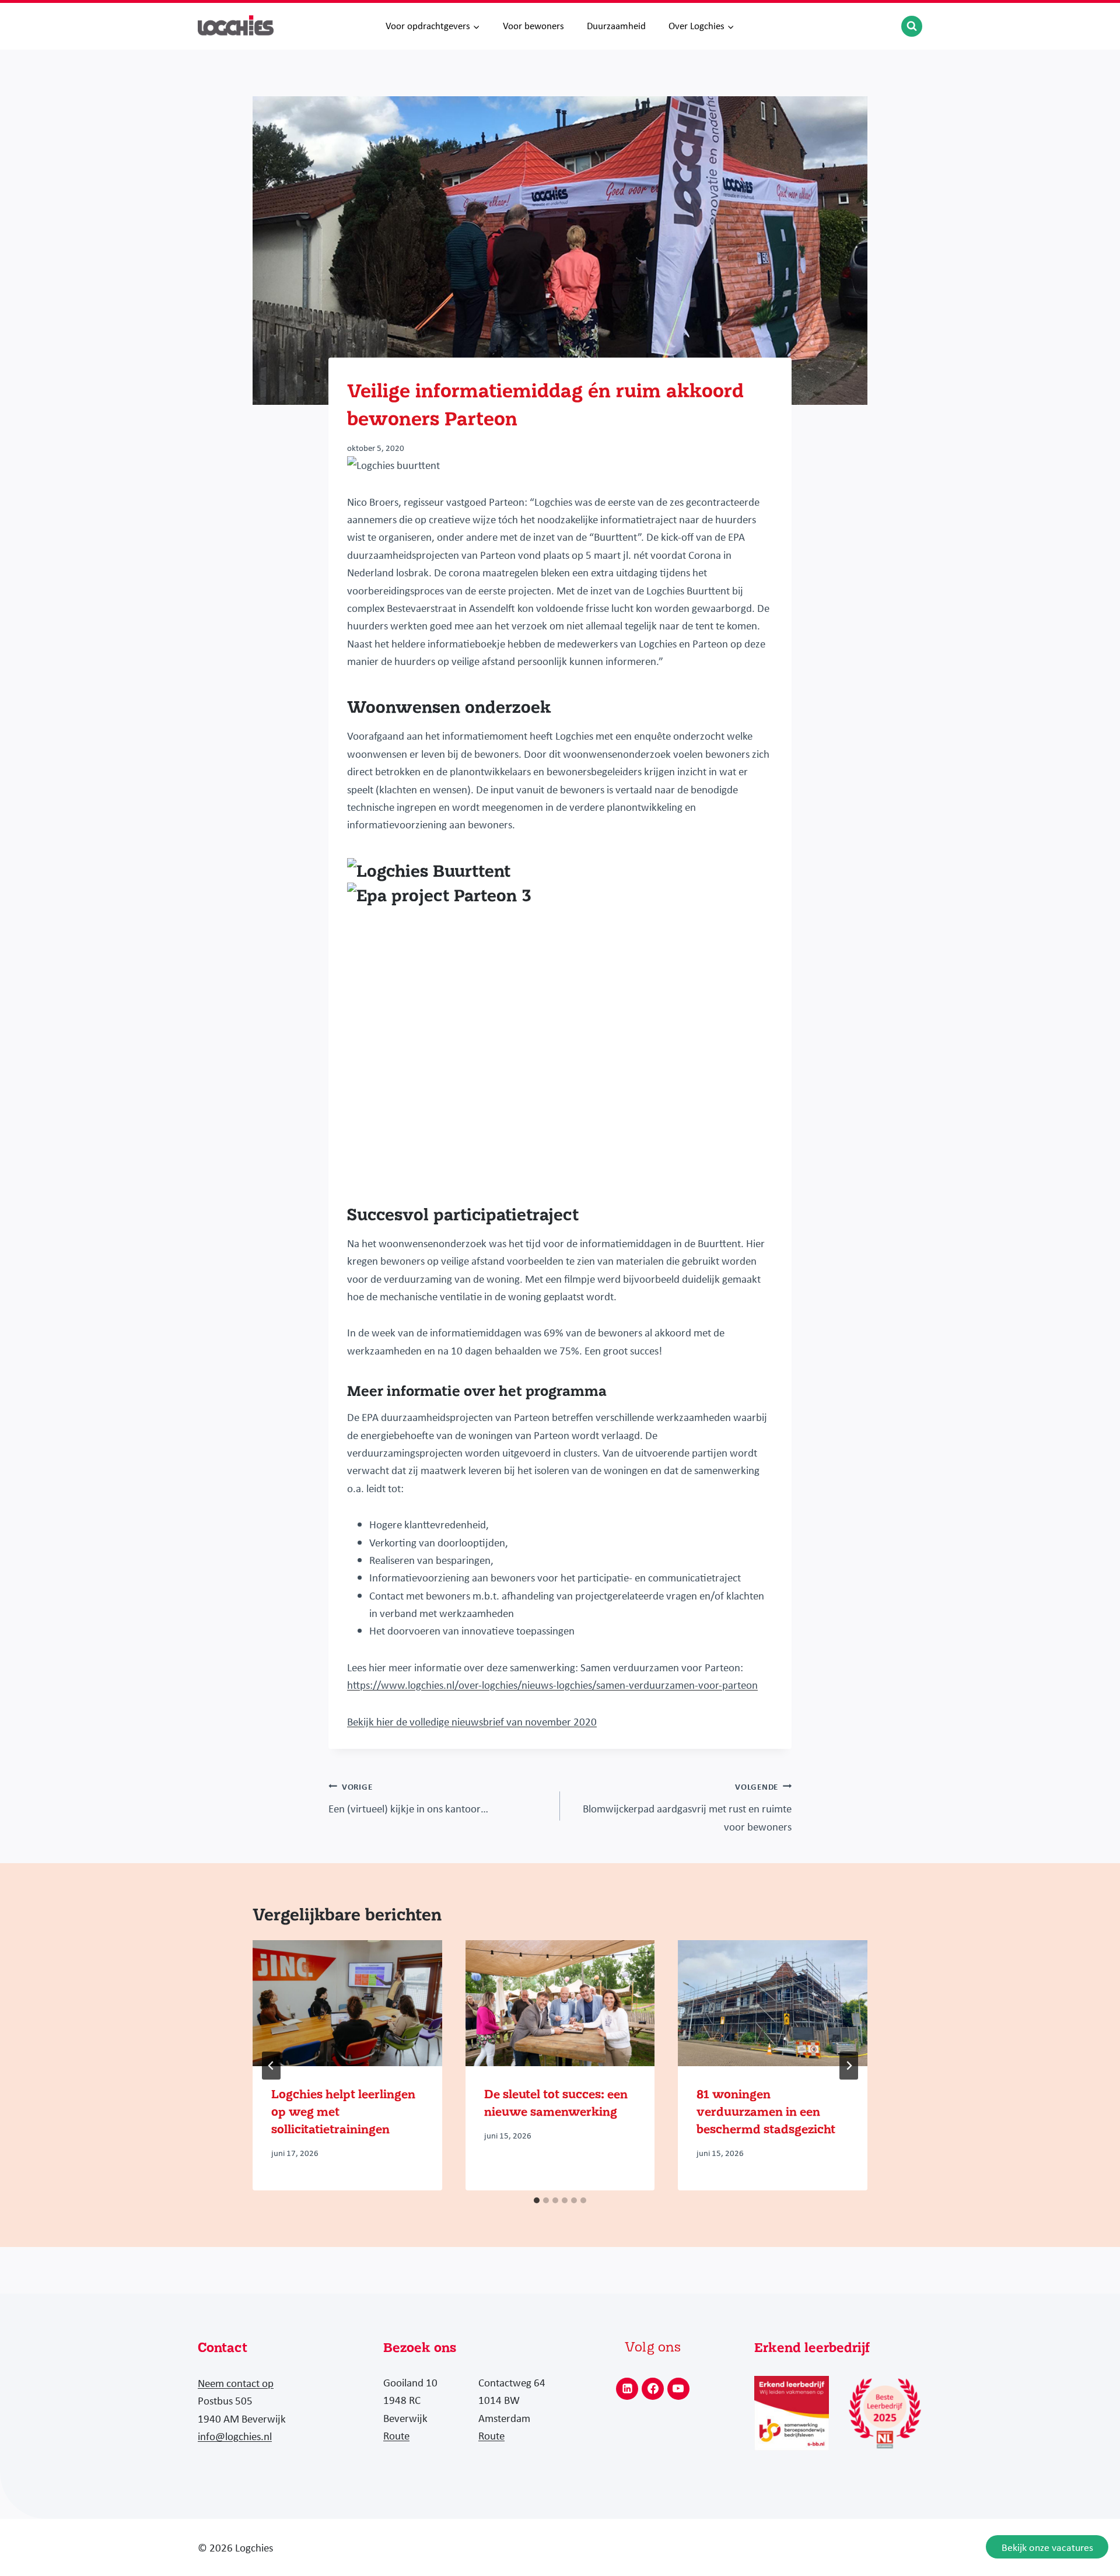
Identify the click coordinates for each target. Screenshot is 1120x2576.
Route (396, 2435)
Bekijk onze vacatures (1047, 2547)
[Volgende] (849, 2066)
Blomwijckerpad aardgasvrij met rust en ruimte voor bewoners (687, 1807)
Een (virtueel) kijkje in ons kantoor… (408, 1798)
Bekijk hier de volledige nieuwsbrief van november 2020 (472, 1721)
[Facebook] (653, 2389)
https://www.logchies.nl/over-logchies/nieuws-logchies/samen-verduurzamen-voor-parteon (552, 1685)
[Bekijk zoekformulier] (912, 26)
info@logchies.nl (235, 2436)
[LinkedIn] (627, 2389)
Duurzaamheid (616, 26)
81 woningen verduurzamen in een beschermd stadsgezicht (766, 2112)
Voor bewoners (533, 26)
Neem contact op (236, 2383)
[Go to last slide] (271, 2066)
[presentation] (347, 2003)
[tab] (537, 2200)
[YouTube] (678, 2389)
